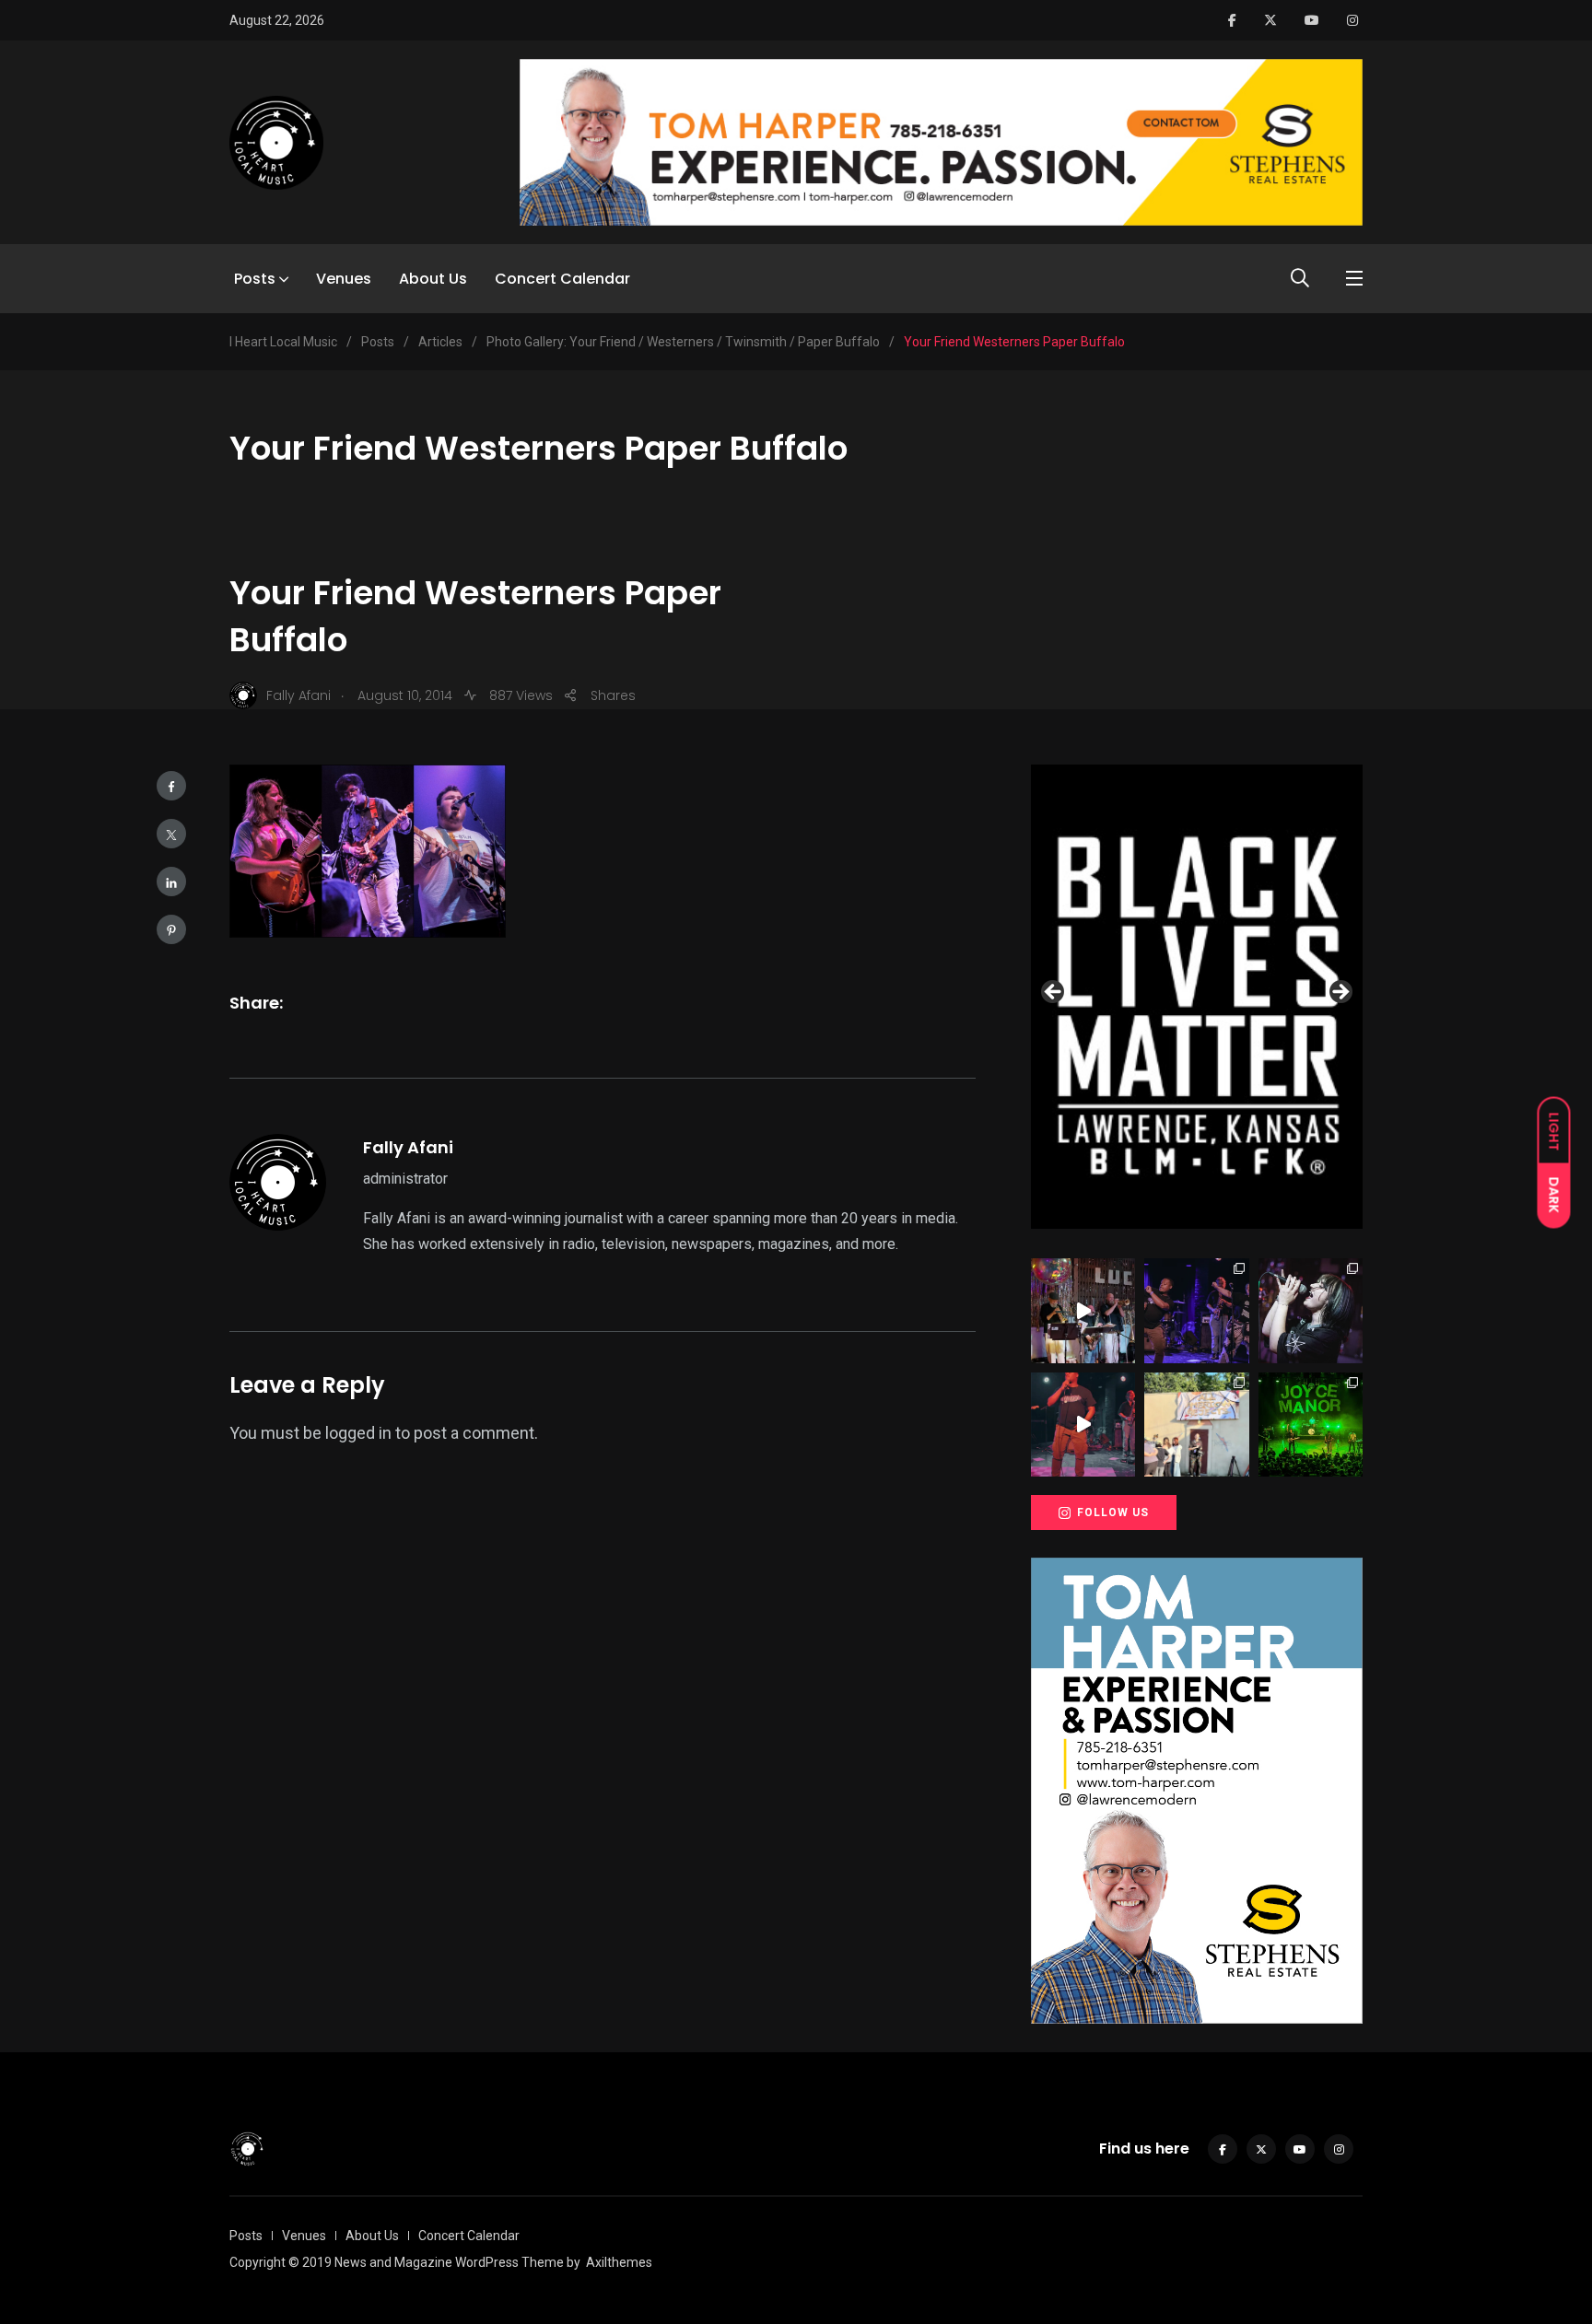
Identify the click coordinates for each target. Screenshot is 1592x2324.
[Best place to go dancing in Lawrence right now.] (1083, 1310)
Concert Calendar (562, 279)
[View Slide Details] (1197, 997)
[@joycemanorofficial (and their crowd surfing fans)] (1311, 1425)
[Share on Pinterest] (171, 929)
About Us (433, 279)
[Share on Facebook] (171, 786)
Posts (255, 279)
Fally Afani (408, 1147)
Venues (344, 279)
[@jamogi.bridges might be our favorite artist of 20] (1083, 1425)
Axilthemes (619, 2262)
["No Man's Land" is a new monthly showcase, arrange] (1311, 1310)
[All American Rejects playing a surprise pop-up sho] (1196, 1425)
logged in (358, 1433)
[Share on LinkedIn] (171, 882)
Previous (1054, 993)
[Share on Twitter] (171, 834)
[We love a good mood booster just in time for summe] (1196, 1310)
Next (1340, 993)
